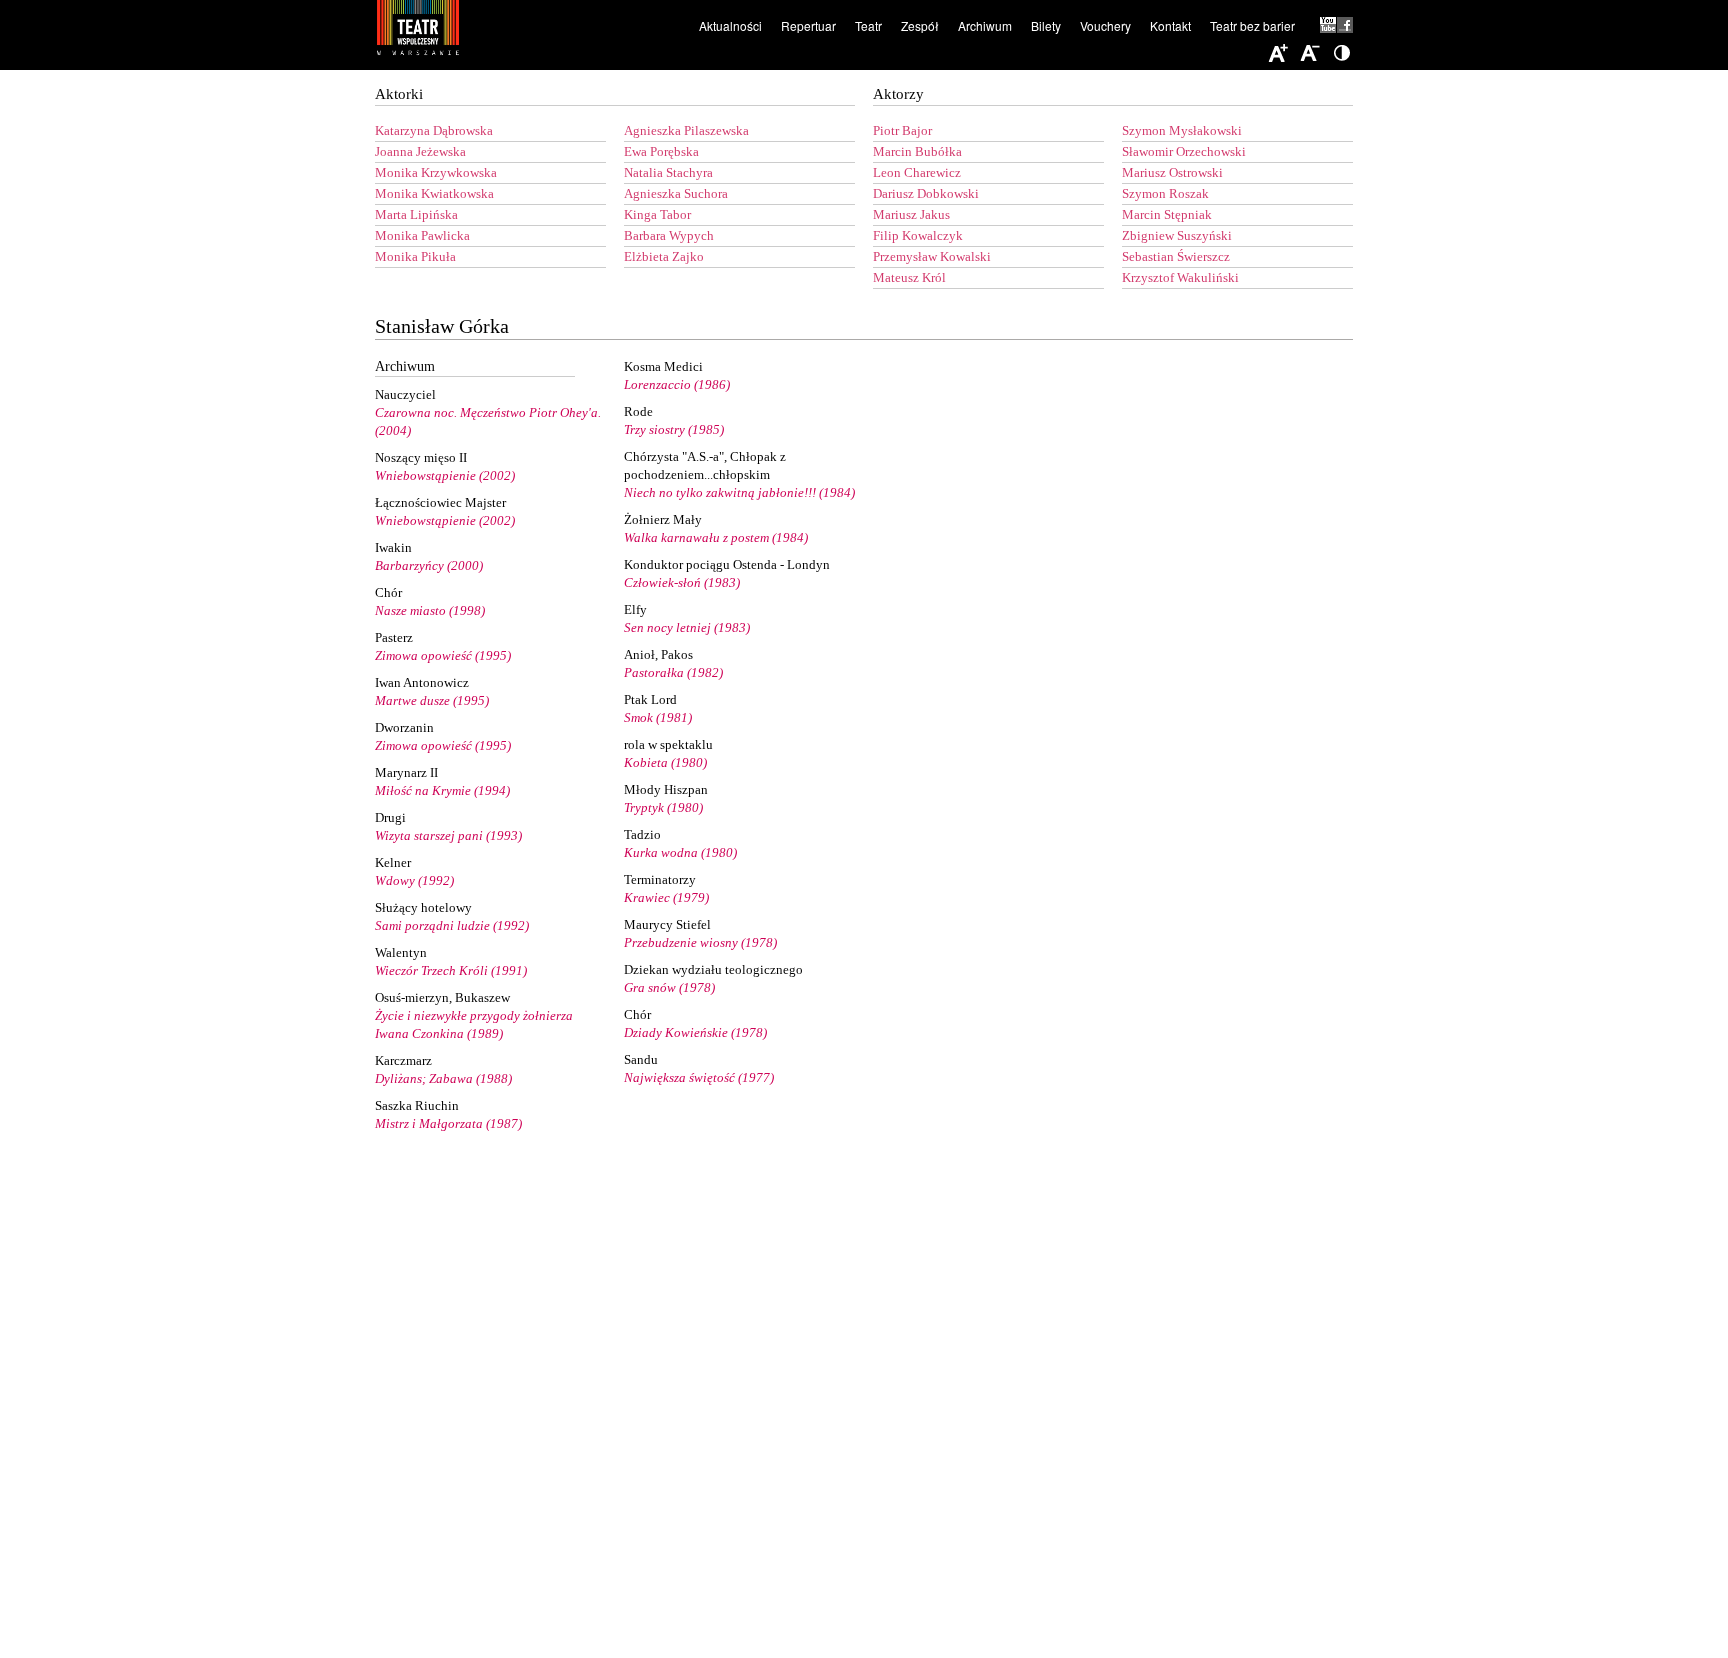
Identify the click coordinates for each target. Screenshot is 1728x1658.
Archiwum (985, 25)
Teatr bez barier (1252, 25)
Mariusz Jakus (911, 214)
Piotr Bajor (902, 130)
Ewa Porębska (661, 151)
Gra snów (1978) (669, 987)
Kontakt (1170, 25)
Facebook (1345, 25)
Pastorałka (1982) (673, 672)
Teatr (868, 25)
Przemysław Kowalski (932, 256)
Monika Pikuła (415, 256)
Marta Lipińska (416, 214)
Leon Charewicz (917, 172)
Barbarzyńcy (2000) (429, 565)
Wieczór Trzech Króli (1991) (451, 970)
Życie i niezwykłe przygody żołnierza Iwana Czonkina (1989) (474, 1024)
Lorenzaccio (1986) (677, 384)
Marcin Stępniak (1167, 214)
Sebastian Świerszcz (1176, 256)
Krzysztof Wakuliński (1180, 277)
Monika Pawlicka (422, 235)
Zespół (920, 25)
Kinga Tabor (657, 214)
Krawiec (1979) (666, 897)
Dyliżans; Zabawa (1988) (443, 1078)
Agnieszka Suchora (676, 193)
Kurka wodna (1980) (680, 852)
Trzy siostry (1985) (674, 429)
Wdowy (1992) (414, 880)
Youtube (1328, 25)
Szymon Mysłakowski (1182, 130)
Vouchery (1105, 25)
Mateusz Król (909, 277)
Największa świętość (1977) (699, 1077)
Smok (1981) (658, 717)
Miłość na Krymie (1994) (442, 790)
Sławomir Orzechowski (1184, 151)
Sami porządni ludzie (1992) (452, 925)
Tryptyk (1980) (663, 807)
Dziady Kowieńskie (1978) (695, 1032)
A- (1310, 54)
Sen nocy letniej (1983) (687, 627)
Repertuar (808, 25)
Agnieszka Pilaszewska (686, 130)
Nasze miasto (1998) (430, 610)
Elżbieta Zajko (664, 256)
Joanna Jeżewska (420, 151)
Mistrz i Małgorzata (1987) (448, 1123)
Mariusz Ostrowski (1172, 172)
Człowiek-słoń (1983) (682, 582)
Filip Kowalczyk (918, 235)
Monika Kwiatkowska (434, 193)
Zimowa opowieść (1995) (443, 655)
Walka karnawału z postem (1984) (716, 537)
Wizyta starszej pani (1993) (448, 835)
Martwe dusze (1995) (432, 700)
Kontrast (1342, 54)
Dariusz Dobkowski (926, 193)
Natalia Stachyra (668, 172)
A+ (1278, 54)
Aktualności (730, 25)
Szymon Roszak (1165, 193)
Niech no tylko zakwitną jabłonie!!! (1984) (739, 492)
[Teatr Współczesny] (527, 31)
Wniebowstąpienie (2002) (445, 475)
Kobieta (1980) (665, 762)
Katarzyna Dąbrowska (434, 130)
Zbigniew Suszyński (1177, 235)
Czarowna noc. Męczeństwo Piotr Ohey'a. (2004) (488, 421)
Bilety (1046, 25)
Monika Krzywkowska (436, 172)
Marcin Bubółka (917, 151)
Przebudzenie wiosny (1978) (700, 942)
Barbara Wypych (669, 235)
